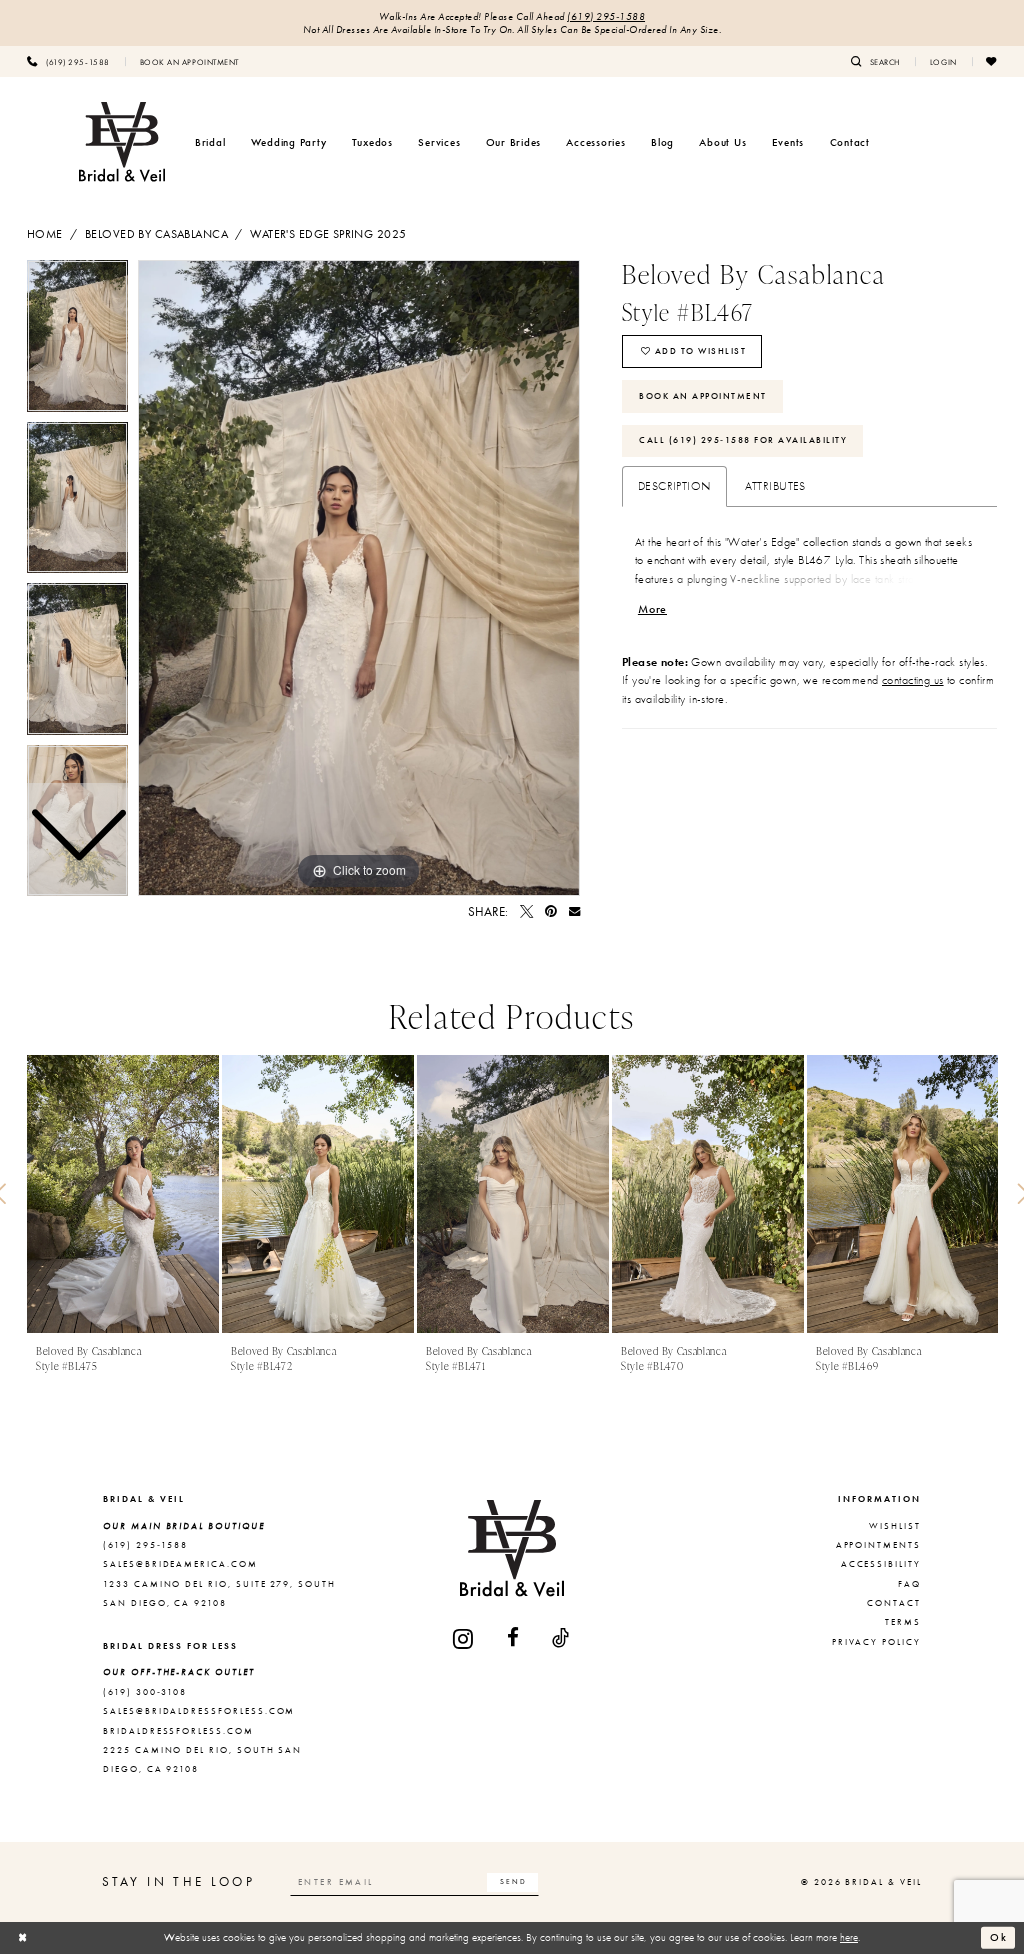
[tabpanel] (359, 578)
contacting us (913, 680)
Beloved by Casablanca (156, 234)
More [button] (652, 609)
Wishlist (895, 1526)
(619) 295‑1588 (606, 16)
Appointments (878, 1545)
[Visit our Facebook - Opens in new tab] (514, 1638)
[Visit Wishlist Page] (992, 61)
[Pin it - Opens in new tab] (551, 911)
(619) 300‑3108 (145, 1692)
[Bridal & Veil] (122, 142)
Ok (999, 1937)
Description (674, 486)
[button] (943, 61)
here (849, 1937)
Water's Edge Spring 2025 (328, 234)
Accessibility (881, 1564)
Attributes (775, 486)
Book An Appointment (702, 396)
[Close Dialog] (23, 1938)
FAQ (909, 1584)
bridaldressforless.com (178, 1731)
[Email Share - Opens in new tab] (574, 911)
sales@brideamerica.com (180, 1564)
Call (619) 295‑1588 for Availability (743, 440)
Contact (894, 1603)
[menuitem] (68, 61)
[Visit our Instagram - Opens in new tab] (464, 1638)
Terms (903, 1622)
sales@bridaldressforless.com (199, 1711)
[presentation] (123, 1194)
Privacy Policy (876, 1642)
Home (45, 234)
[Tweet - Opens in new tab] (526, 911)
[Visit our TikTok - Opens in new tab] (561, 1638)
